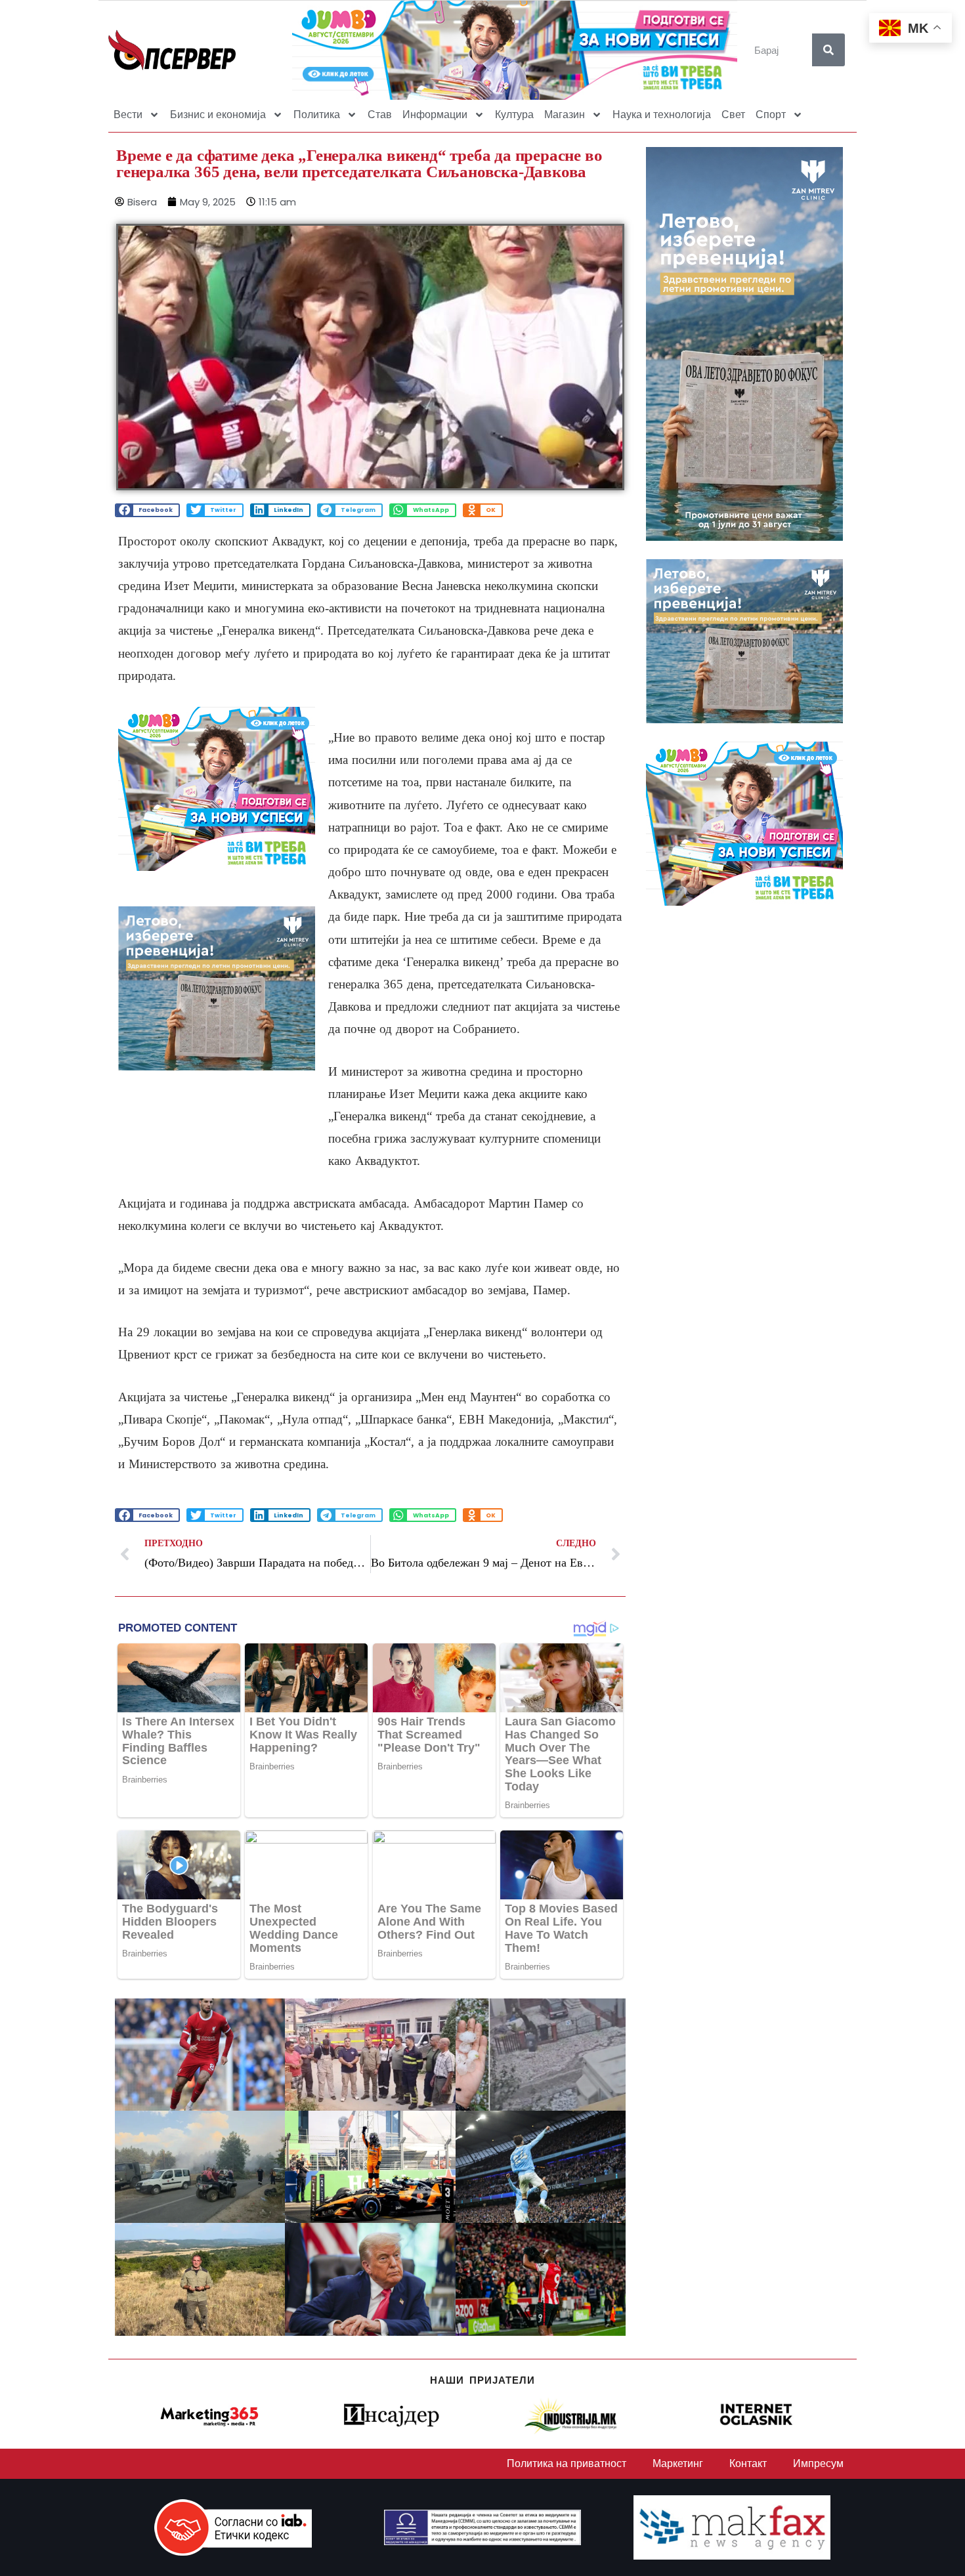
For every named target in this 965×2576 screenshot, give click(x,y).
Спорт (771, 115)
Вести (128, 115)
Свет (733, 115)
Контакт (748, 2463)
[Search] (828, 50)
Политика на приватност (567, 2463)
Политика (317, 115)
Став (380, 115)
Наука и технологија (662, 115)
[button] (147, 510)
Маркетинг (678, 2463)
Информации (435, 115)
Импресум (818, 2463)
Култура (514, 115)
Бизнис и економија (218, 115)
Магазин (565, 115)
